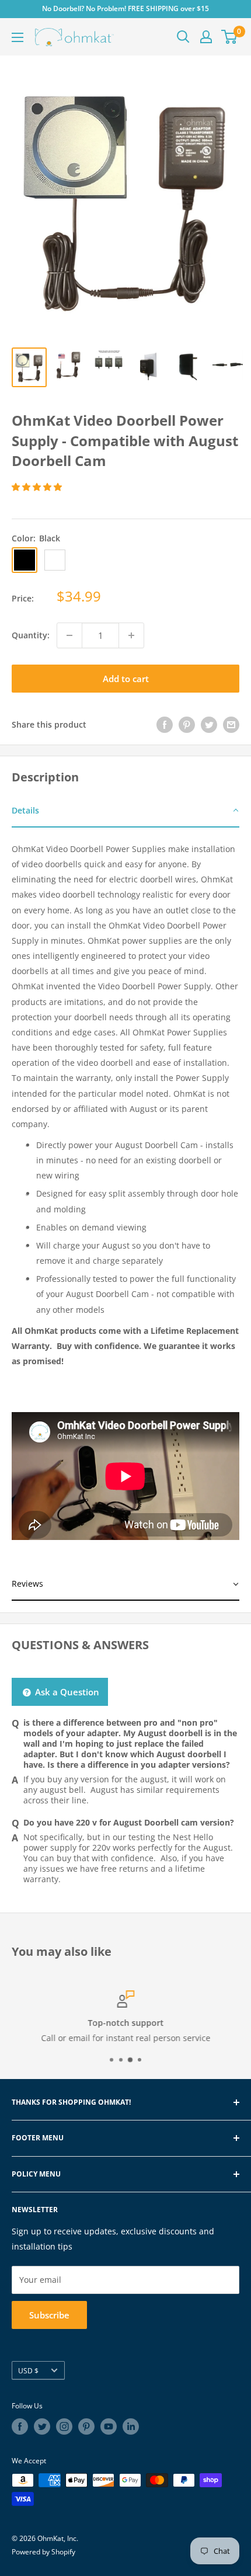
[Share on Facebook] (165, 724)
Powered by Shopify (43, 2552)
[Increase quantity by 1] (131, 635)
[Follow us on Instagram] (64, 2426)
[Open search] (183, 37)
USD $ (28, 2370)
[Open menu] (18, 37)
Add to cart (126, 679)
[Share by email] (231, 724)
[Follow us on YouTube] (109, 2426)
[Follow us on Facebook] (20, 2426)
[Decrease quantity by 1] (69, 635)
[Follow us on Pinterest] (86, 2426)
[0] (230, 37)
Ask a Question (66, 1692)
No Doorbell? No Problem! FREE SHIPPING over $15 (125, 8)
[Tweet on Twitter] (209, 724)
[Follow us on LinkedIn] (131, 2426)
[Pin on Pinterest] (187, 724)
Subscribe (49, 2315)
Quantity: (31, 635)
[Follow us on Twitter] (42, 2426)
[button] (38, 487)
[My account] (206, 37)
